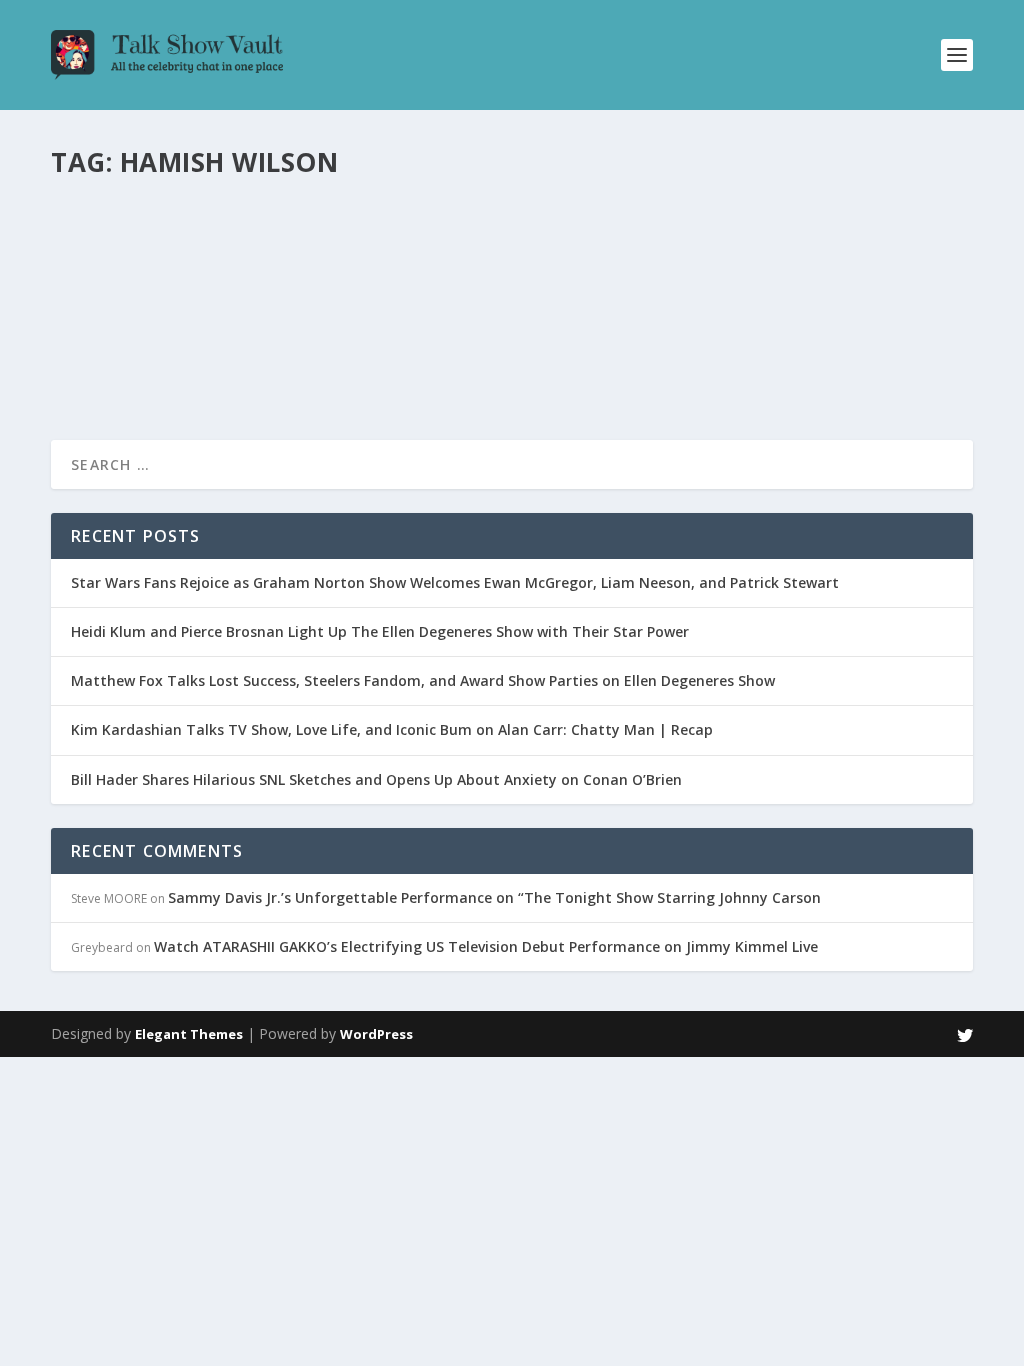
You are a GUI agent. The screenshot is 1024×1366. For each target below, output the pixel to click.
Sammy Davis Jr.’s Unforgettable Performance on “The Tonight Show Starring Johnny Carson (494, 897)
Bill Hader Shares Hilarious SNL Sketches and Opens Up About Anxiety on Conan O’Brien (376, 779)
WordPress (376, 1034)
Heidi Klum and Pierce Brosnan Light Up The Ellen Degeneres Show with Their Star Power (380, 631)
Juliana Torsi (122, 273)
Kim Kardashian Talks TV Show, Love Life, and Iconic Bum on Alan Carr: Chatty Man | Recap (392, 729)
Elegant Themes (189, 1034)
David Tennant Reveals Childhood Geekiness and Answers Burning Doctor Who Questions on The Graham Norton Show (507, 231)
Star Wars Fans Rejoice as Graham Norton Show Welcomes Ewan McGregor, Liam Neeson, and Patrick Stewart (455, 582)
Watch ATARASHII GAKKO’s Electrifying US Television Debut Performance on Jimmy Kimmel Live (486, 946)
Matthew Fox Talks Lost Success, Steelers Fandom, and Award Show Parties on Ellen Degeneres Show (423, 680)
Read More (123, 352)
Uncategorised (297, 273)
